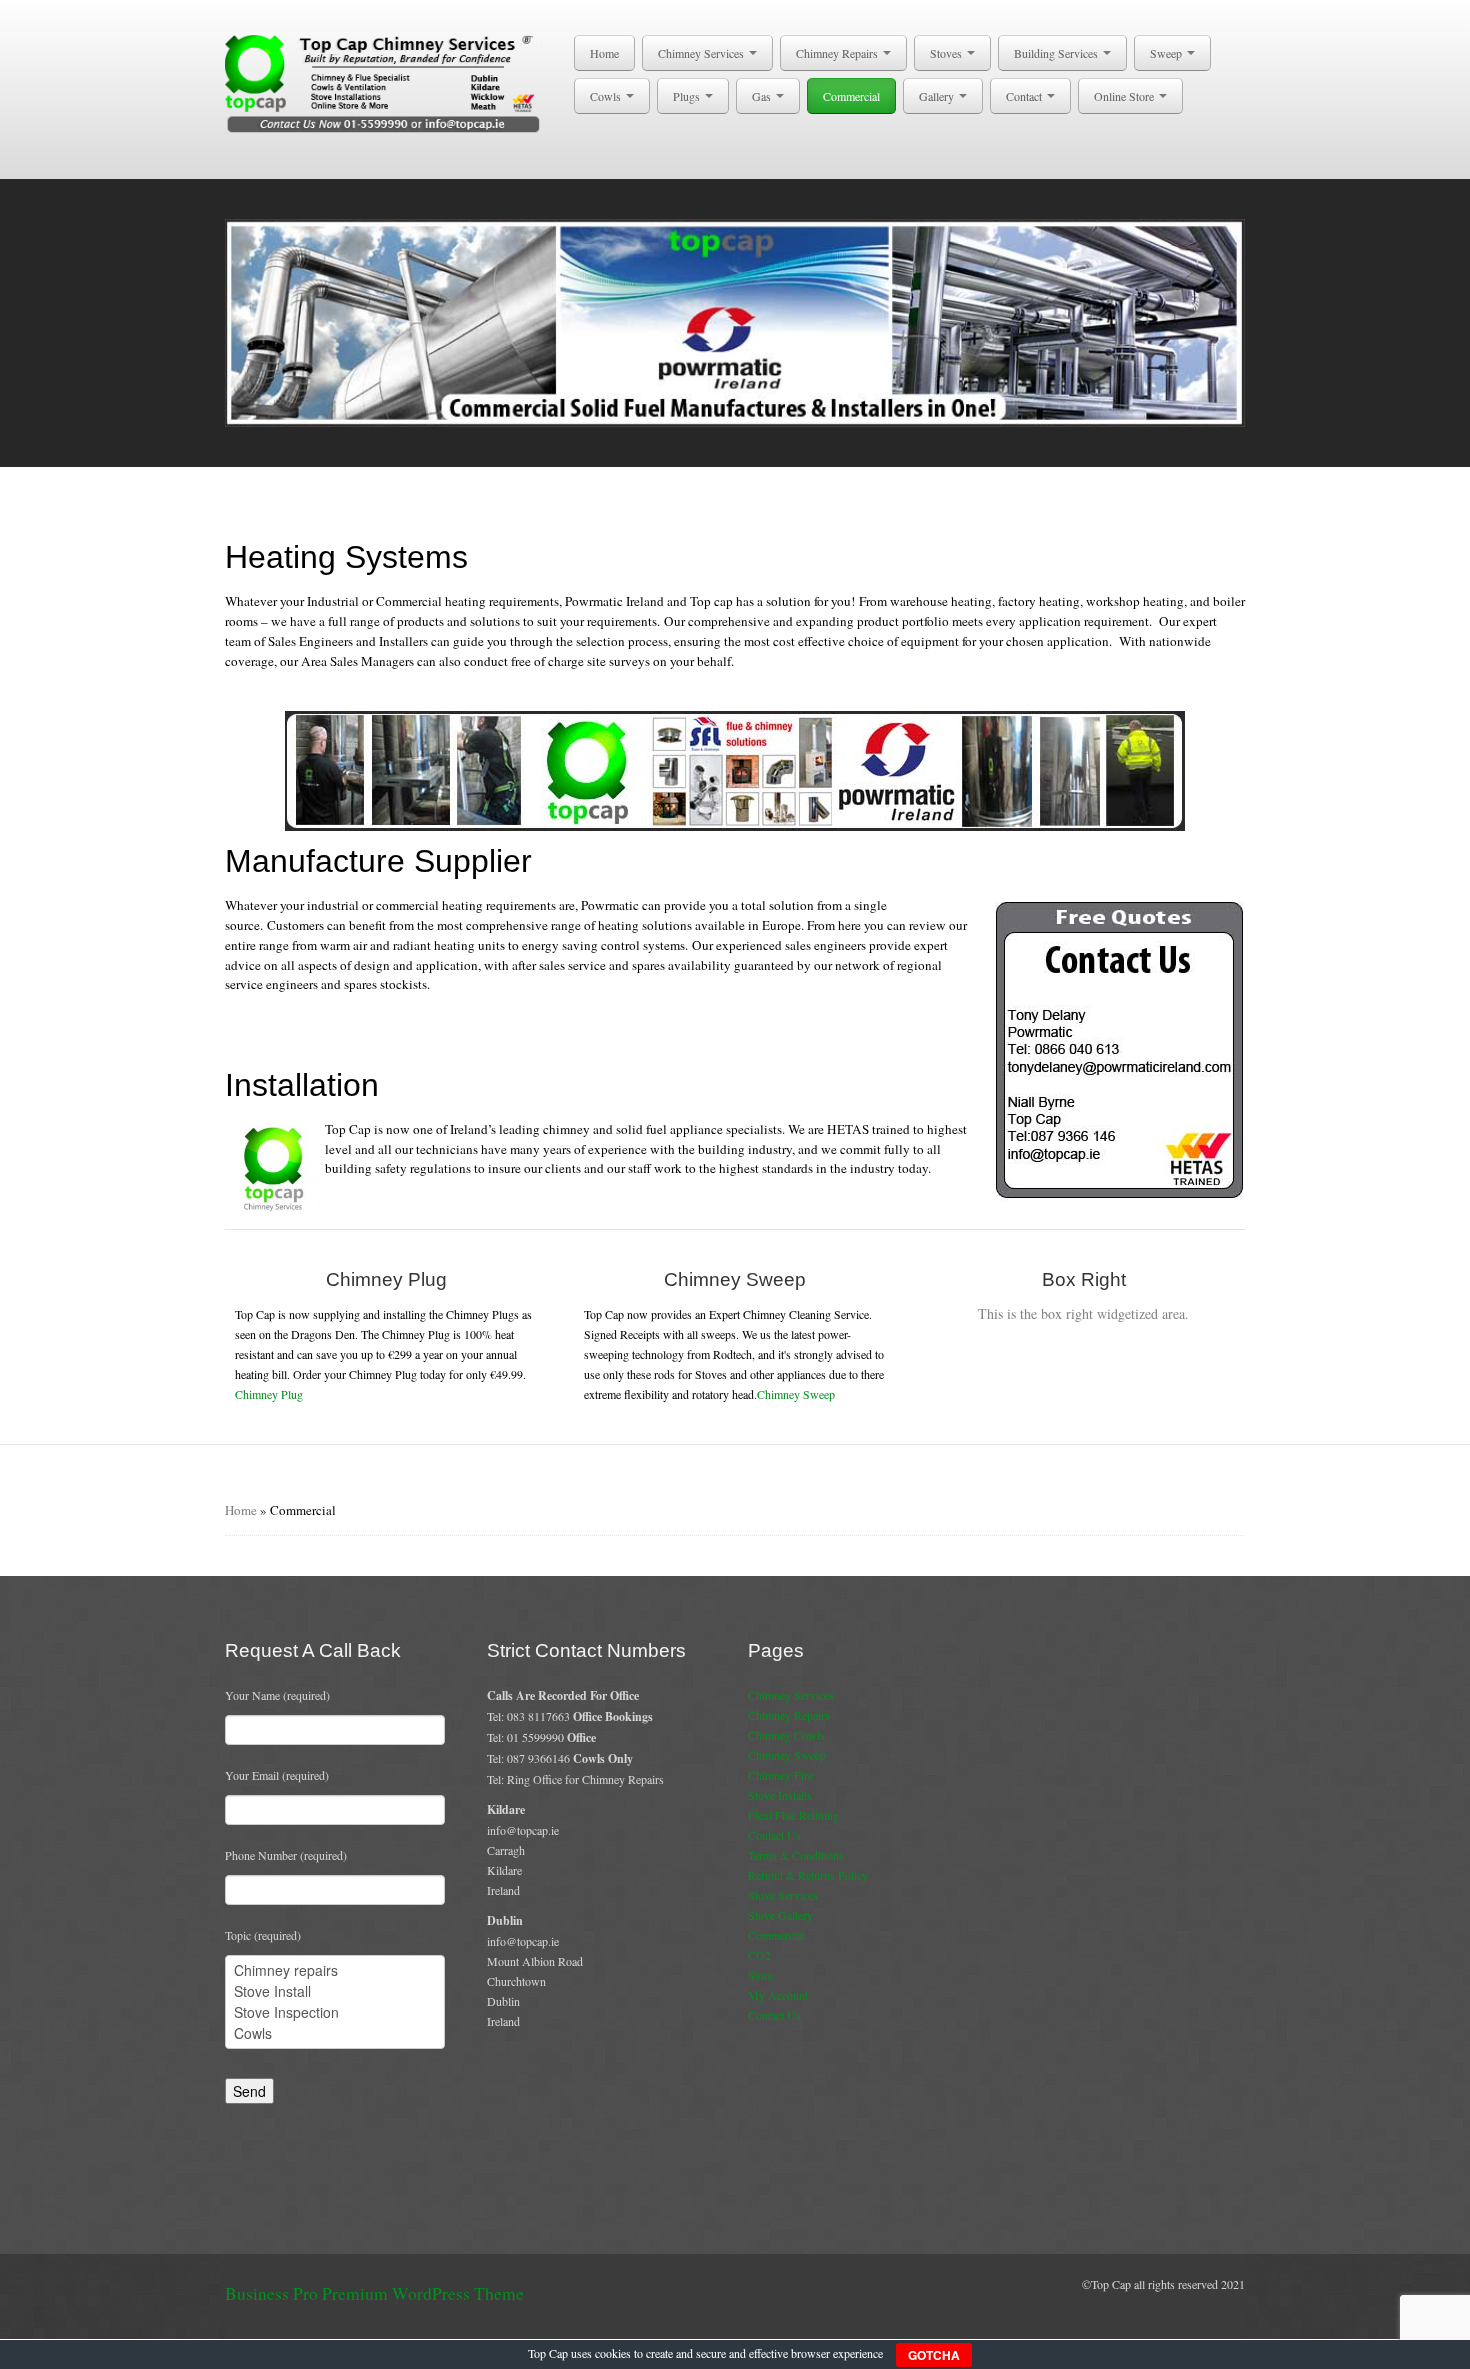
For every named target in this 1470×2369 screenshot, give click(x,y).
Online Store (1125, 96)
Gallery (938, 96)
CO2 (759, 1955)
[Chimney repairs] (335, 1970)
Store (760, 1975)
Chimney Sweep (796, 1394)
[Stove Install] (335, 1991)
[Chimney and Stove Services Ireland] (386, 82)
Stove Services (783, 1895)
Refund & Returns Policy (808, 1875)
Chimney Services (702, 53)
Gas (763, 96)
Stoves (947, 53)
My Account (778, 1995)
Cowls (607, 96)
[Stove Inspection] (335, 2012)
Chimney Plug (269, 1394)
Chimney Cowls (786, 1735)
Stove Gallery (780, 1915)
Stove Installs (780, 1795)
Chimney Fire (780, 1775)
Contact (1025, 96)
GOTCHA (934, 2355)
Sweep (1167, 53)
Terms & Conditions (796, 1855)
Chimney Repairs (838, 53)
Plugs (688, 96)
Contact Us (774, 1835)
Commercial (851, 96)
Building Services (1057, 53)
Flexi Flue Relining (793, 1815)
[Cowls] (335, 2033)
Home (604, 53)
